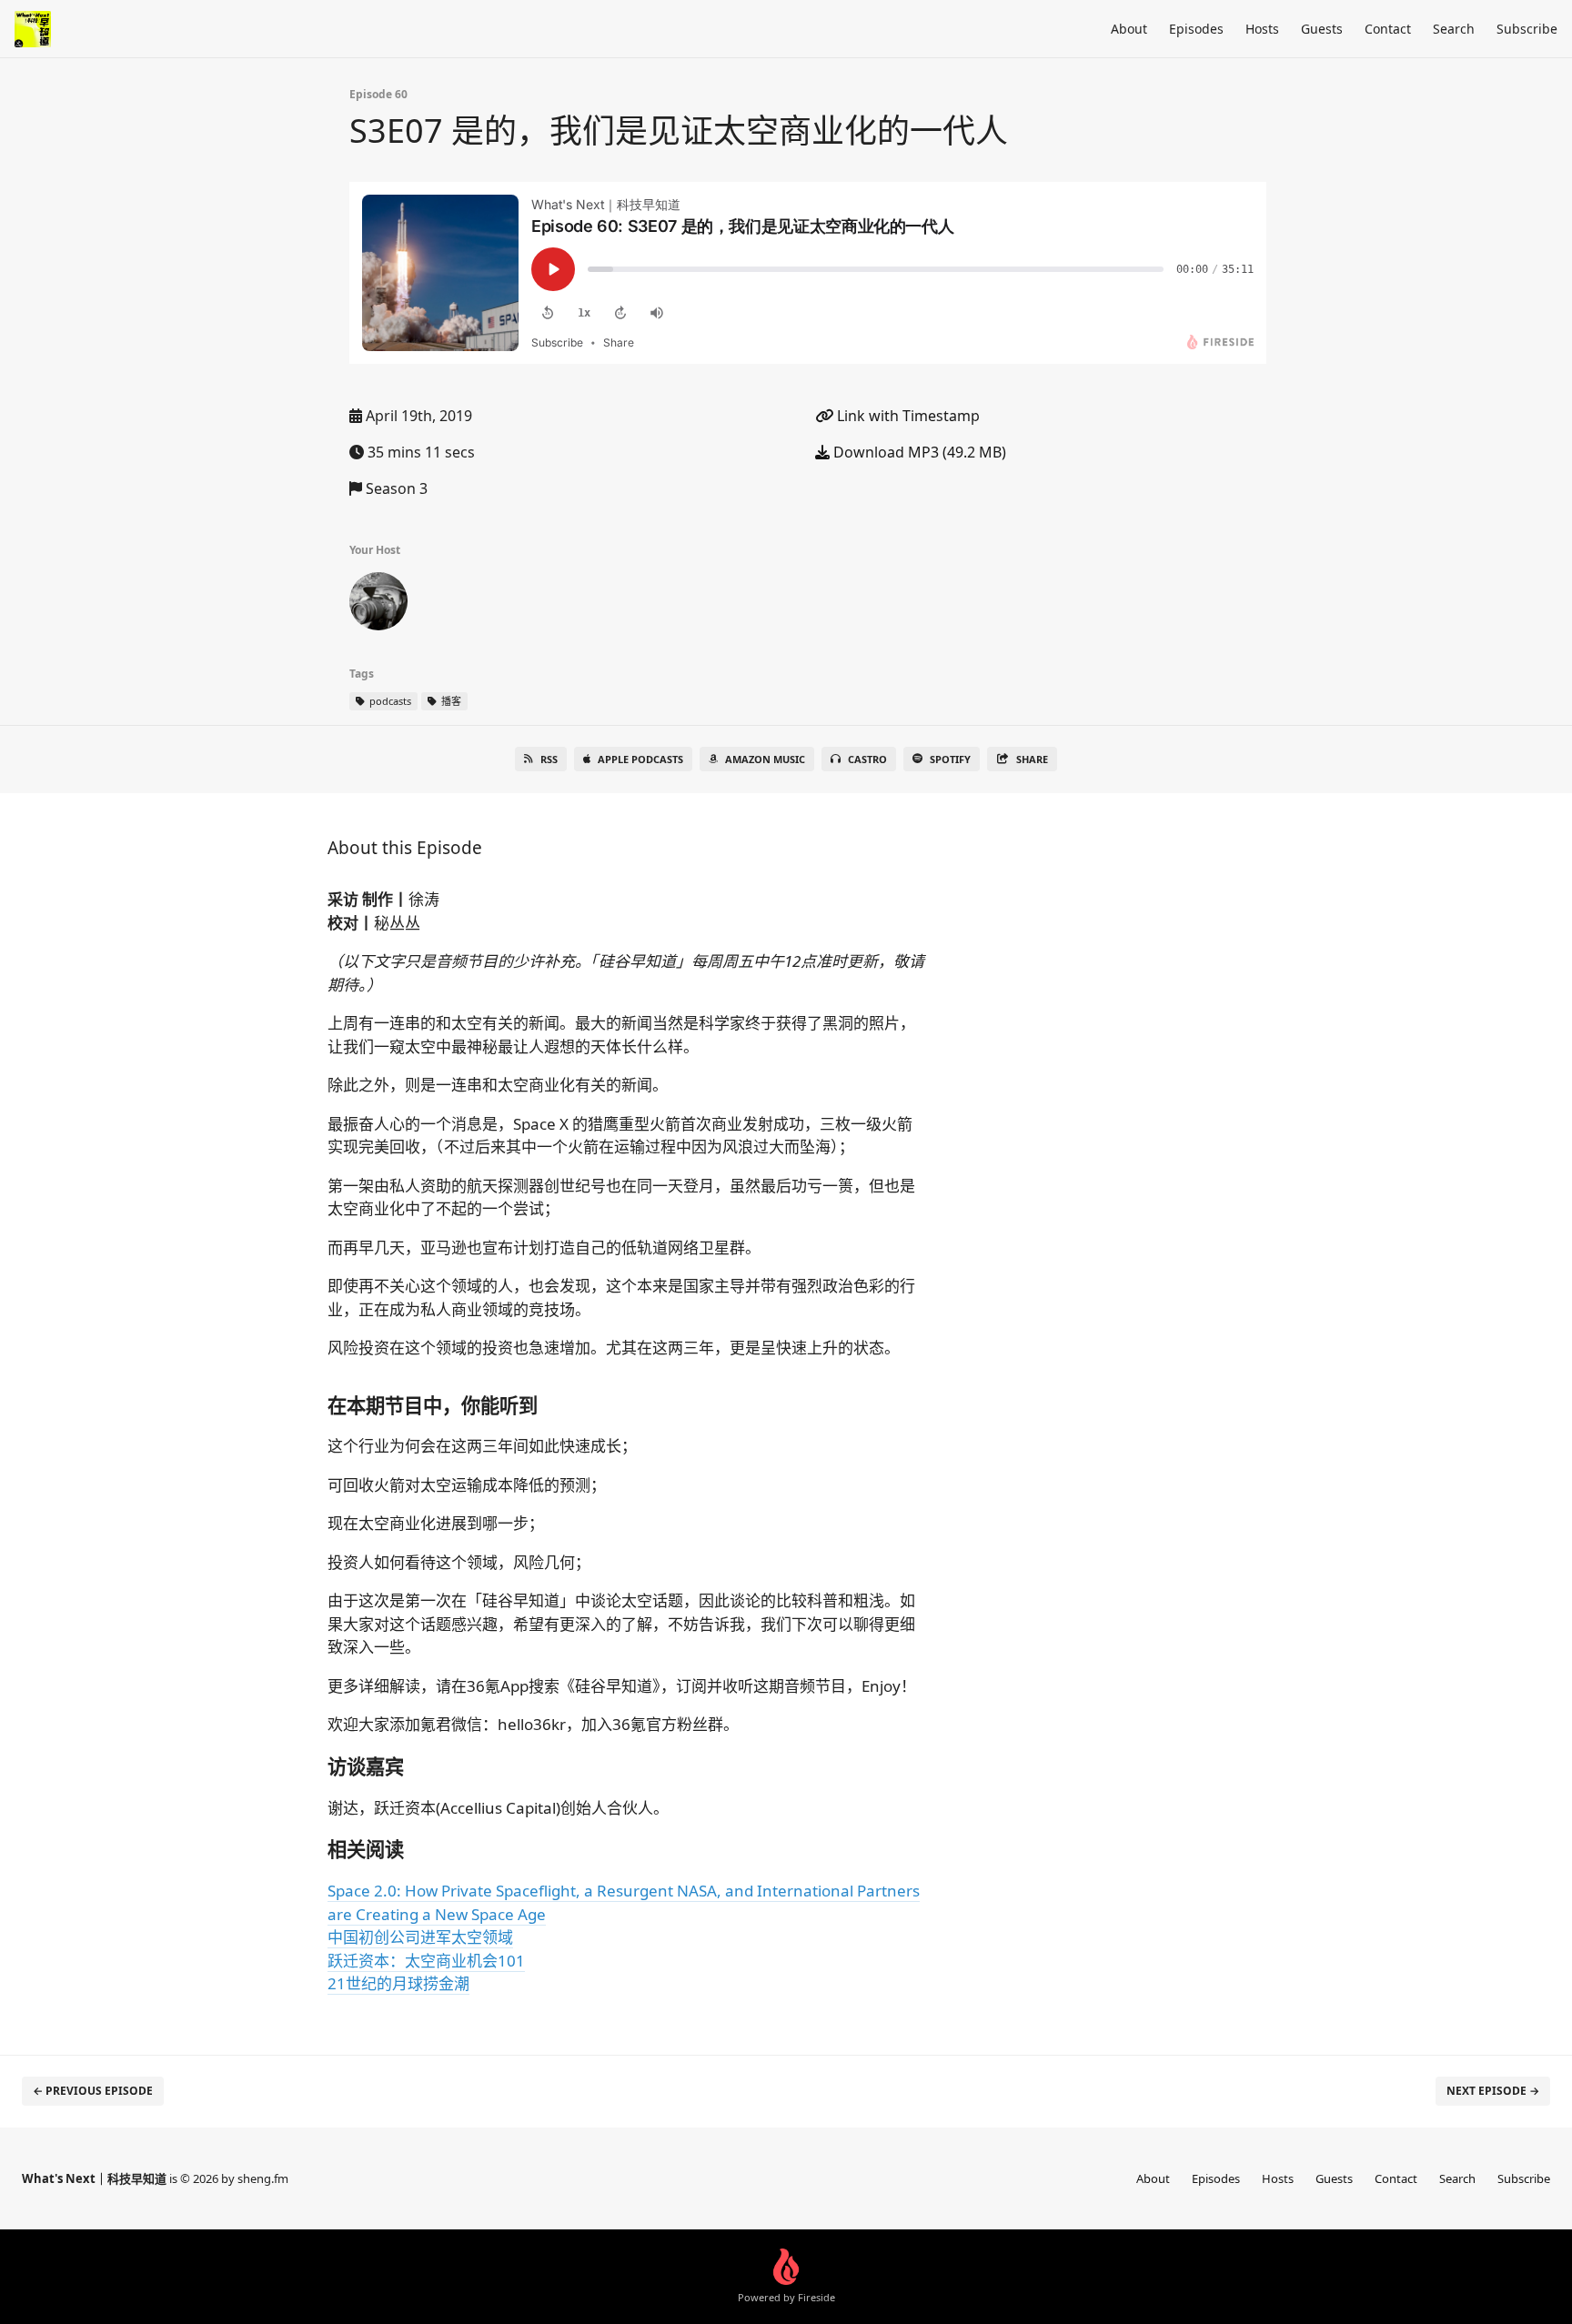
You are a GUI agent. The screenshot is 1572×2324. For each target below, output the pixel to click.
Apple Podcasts (640, 759)
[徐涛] (378, 605)
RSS (549, 759)
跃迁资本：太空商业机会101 (426, 1961)
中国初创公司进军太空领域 (420, 1937)
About (1129, 29)
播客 (450, 701)
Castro (867, 759)
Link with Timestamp (907, 416)
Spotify (950, 759)
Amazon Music (765, 759)
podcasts (389, 701)
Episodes (1196, 29)
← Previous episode (93, 2091)
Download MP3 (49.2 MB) (918, 452)
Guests (1322, 29)
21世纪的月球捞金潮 (398, 1983)
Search (1454, 29)
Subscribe (1527, 29)
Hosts (1262, 29)
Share (1032, 759)
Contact (1388, 29)
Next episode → (1493, 2091)
